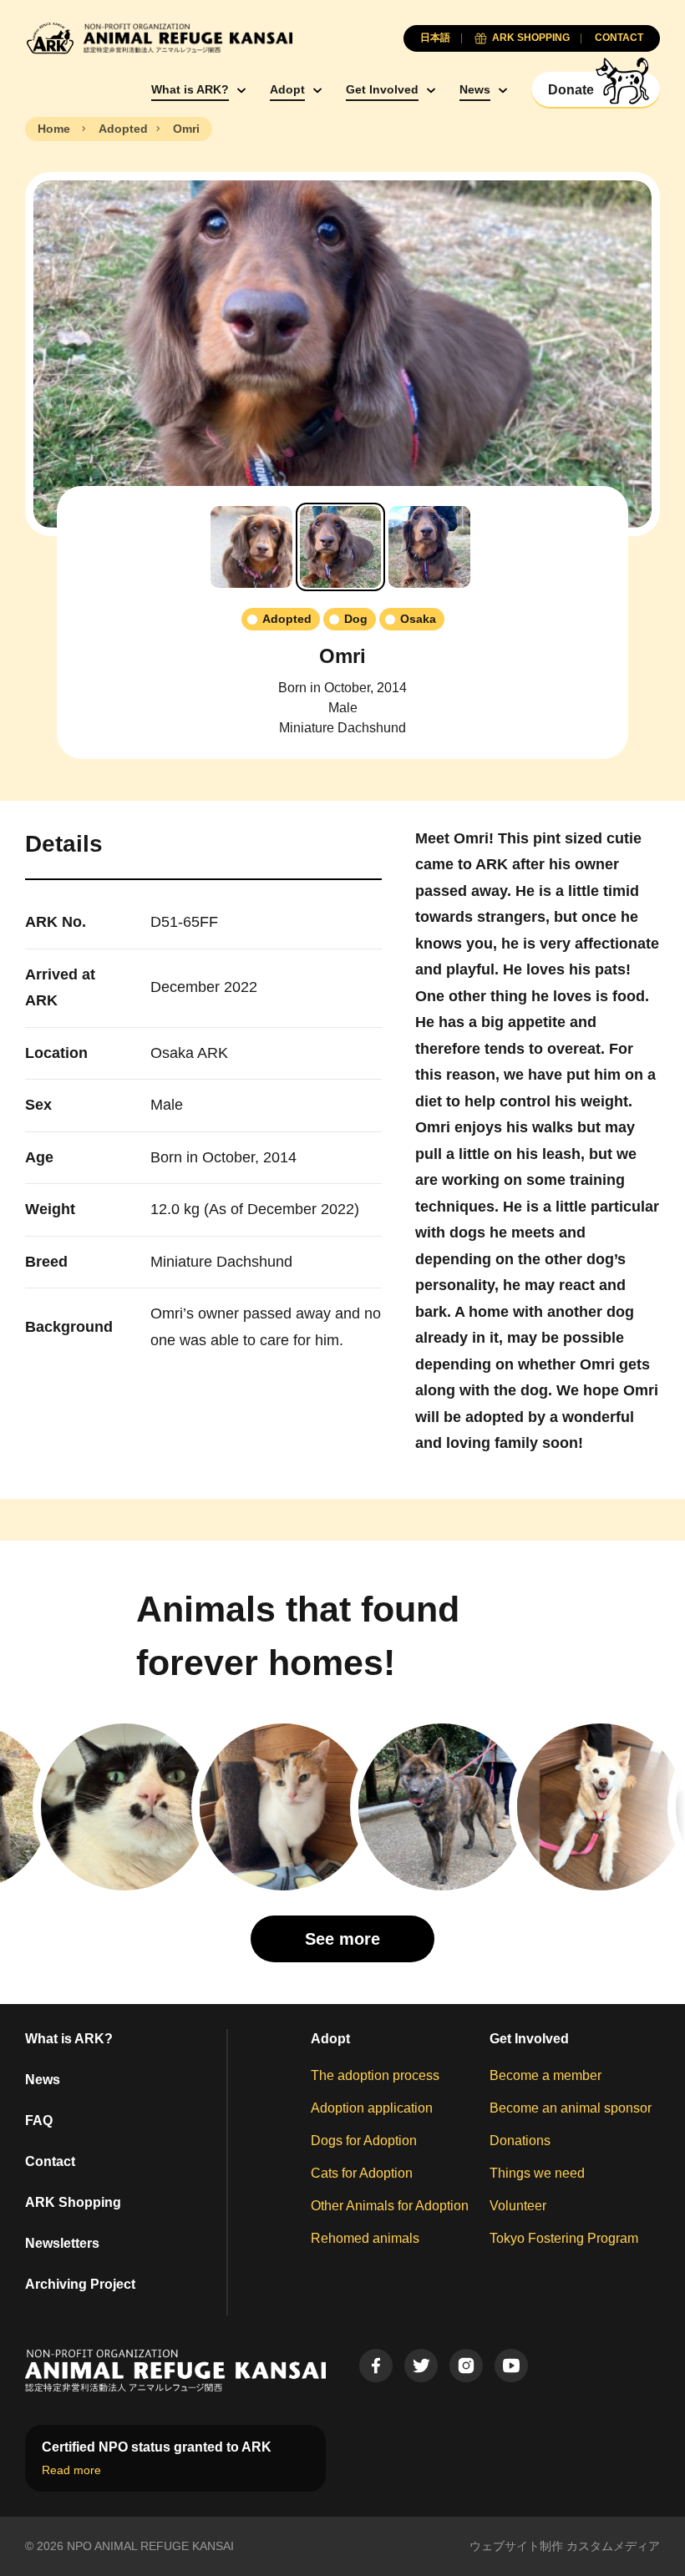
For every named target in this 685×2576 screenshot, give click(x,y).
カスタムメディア (613, 2546)
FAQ (39, 2121)
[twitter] (421, 2366)
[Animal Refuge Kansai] (159, 38)
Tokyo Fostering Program (564, 2238)
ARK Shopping (73, 2202)
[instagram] (466, 2366)
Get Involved (382, 89)
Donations (520, 2141)
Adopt (287, 89)
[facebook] (376, 2366)
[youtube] (511, 2366)
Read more (71, 2470)
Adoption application (372, 2108)
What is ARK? (190, 89)
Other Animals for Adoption (390, 2206)
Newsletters (62, 2243)
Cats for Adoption (362, 2173)
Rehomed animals (365, 2238)
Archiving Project (80, 2284)
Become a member (545, 2075)
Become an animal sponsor (571, 2108)
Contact (50, 2161)
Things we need (537, 2173)
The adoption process (375, 2075)
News (475, 89)
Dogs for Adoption (364, 2141)
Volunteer (518, 2206)
